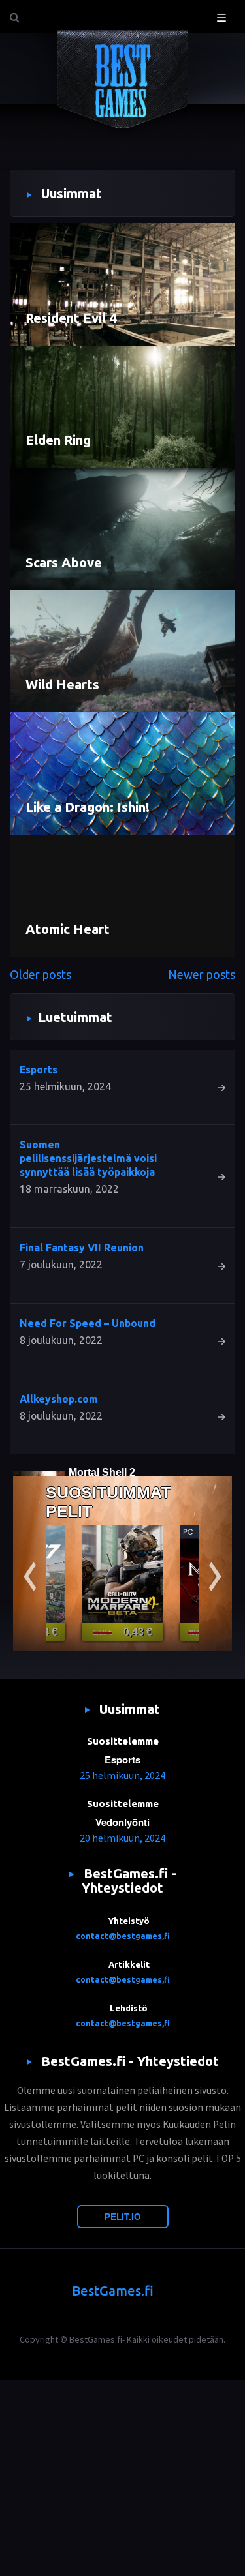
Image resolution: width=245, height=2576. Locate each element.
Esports (39, 1070)
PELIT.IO (123, 2216)
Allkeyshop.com (59, 1399)
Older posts (41, 974)
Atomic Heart (68, 929)
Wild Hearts (62, 684)
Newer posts (202, 974)
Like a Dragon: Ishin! (88, 807)
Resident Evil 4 (71, 318)
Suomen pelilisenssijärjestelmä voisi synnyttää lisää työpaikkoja (88, 1158)
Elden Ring (58, 440)
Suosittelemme (123, 1741)
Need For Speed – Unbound (88, 1323)
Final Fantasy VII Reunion (82, 1248)
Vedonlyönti (122, 1822)
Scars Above (64, 562)
